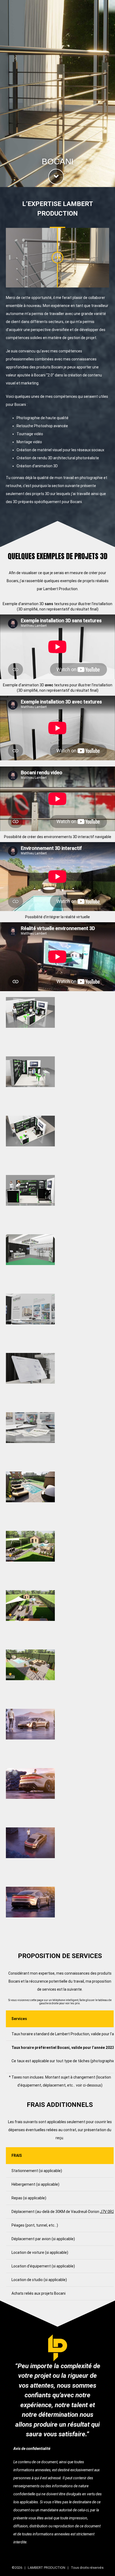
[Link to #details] (56, 177)
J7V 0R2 (107, 2212)
